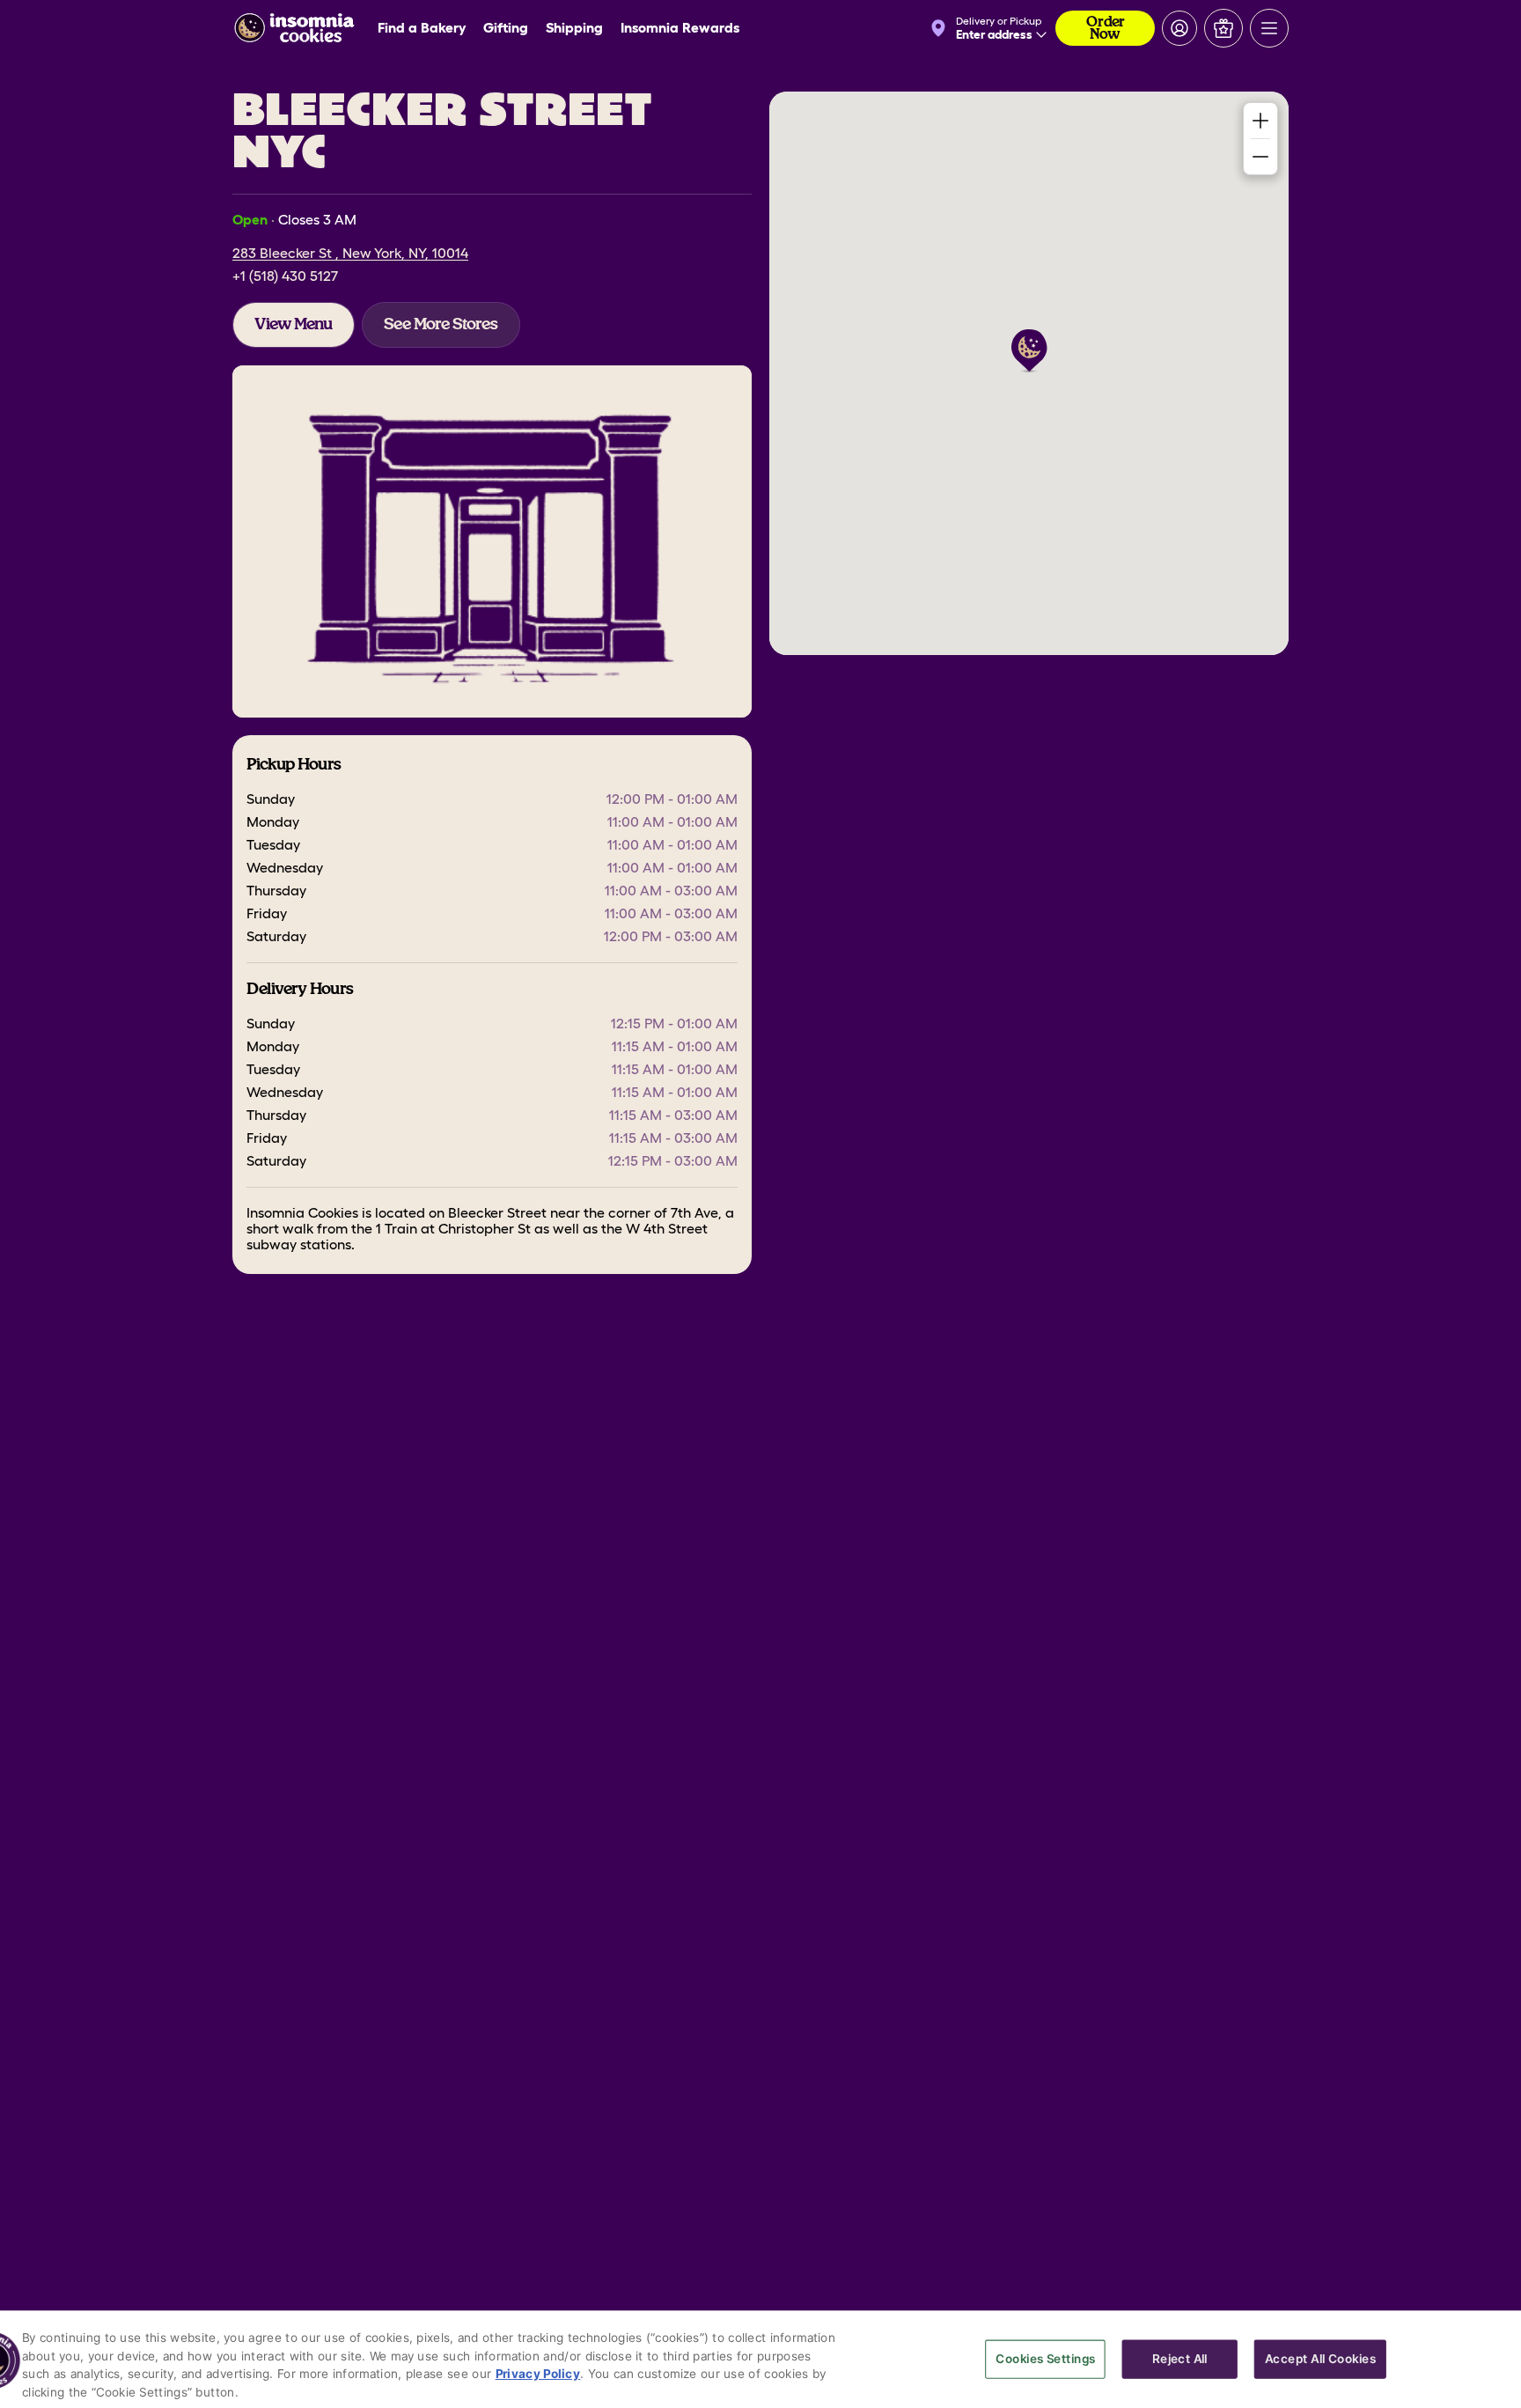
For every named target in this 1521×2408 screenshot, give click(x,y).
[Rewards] (1223, 28)
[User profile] (1179, 28)
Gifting (506, 28)
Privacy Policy (538, 2373)
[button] (1029, 351)
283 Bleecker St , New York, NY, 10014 (350, 254)
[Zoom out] (1260, 157)
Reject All (1179, 2358)
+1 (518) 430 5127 (285, 276)
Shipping (574, 28)
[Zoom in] (1260, 121)
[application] (1029, 373)
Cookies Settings (1045, 2358)
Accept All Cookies (1320, 2358)
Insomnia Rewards (680, 28)
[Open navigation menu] (1269, 28)
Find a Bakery (422, 28)
